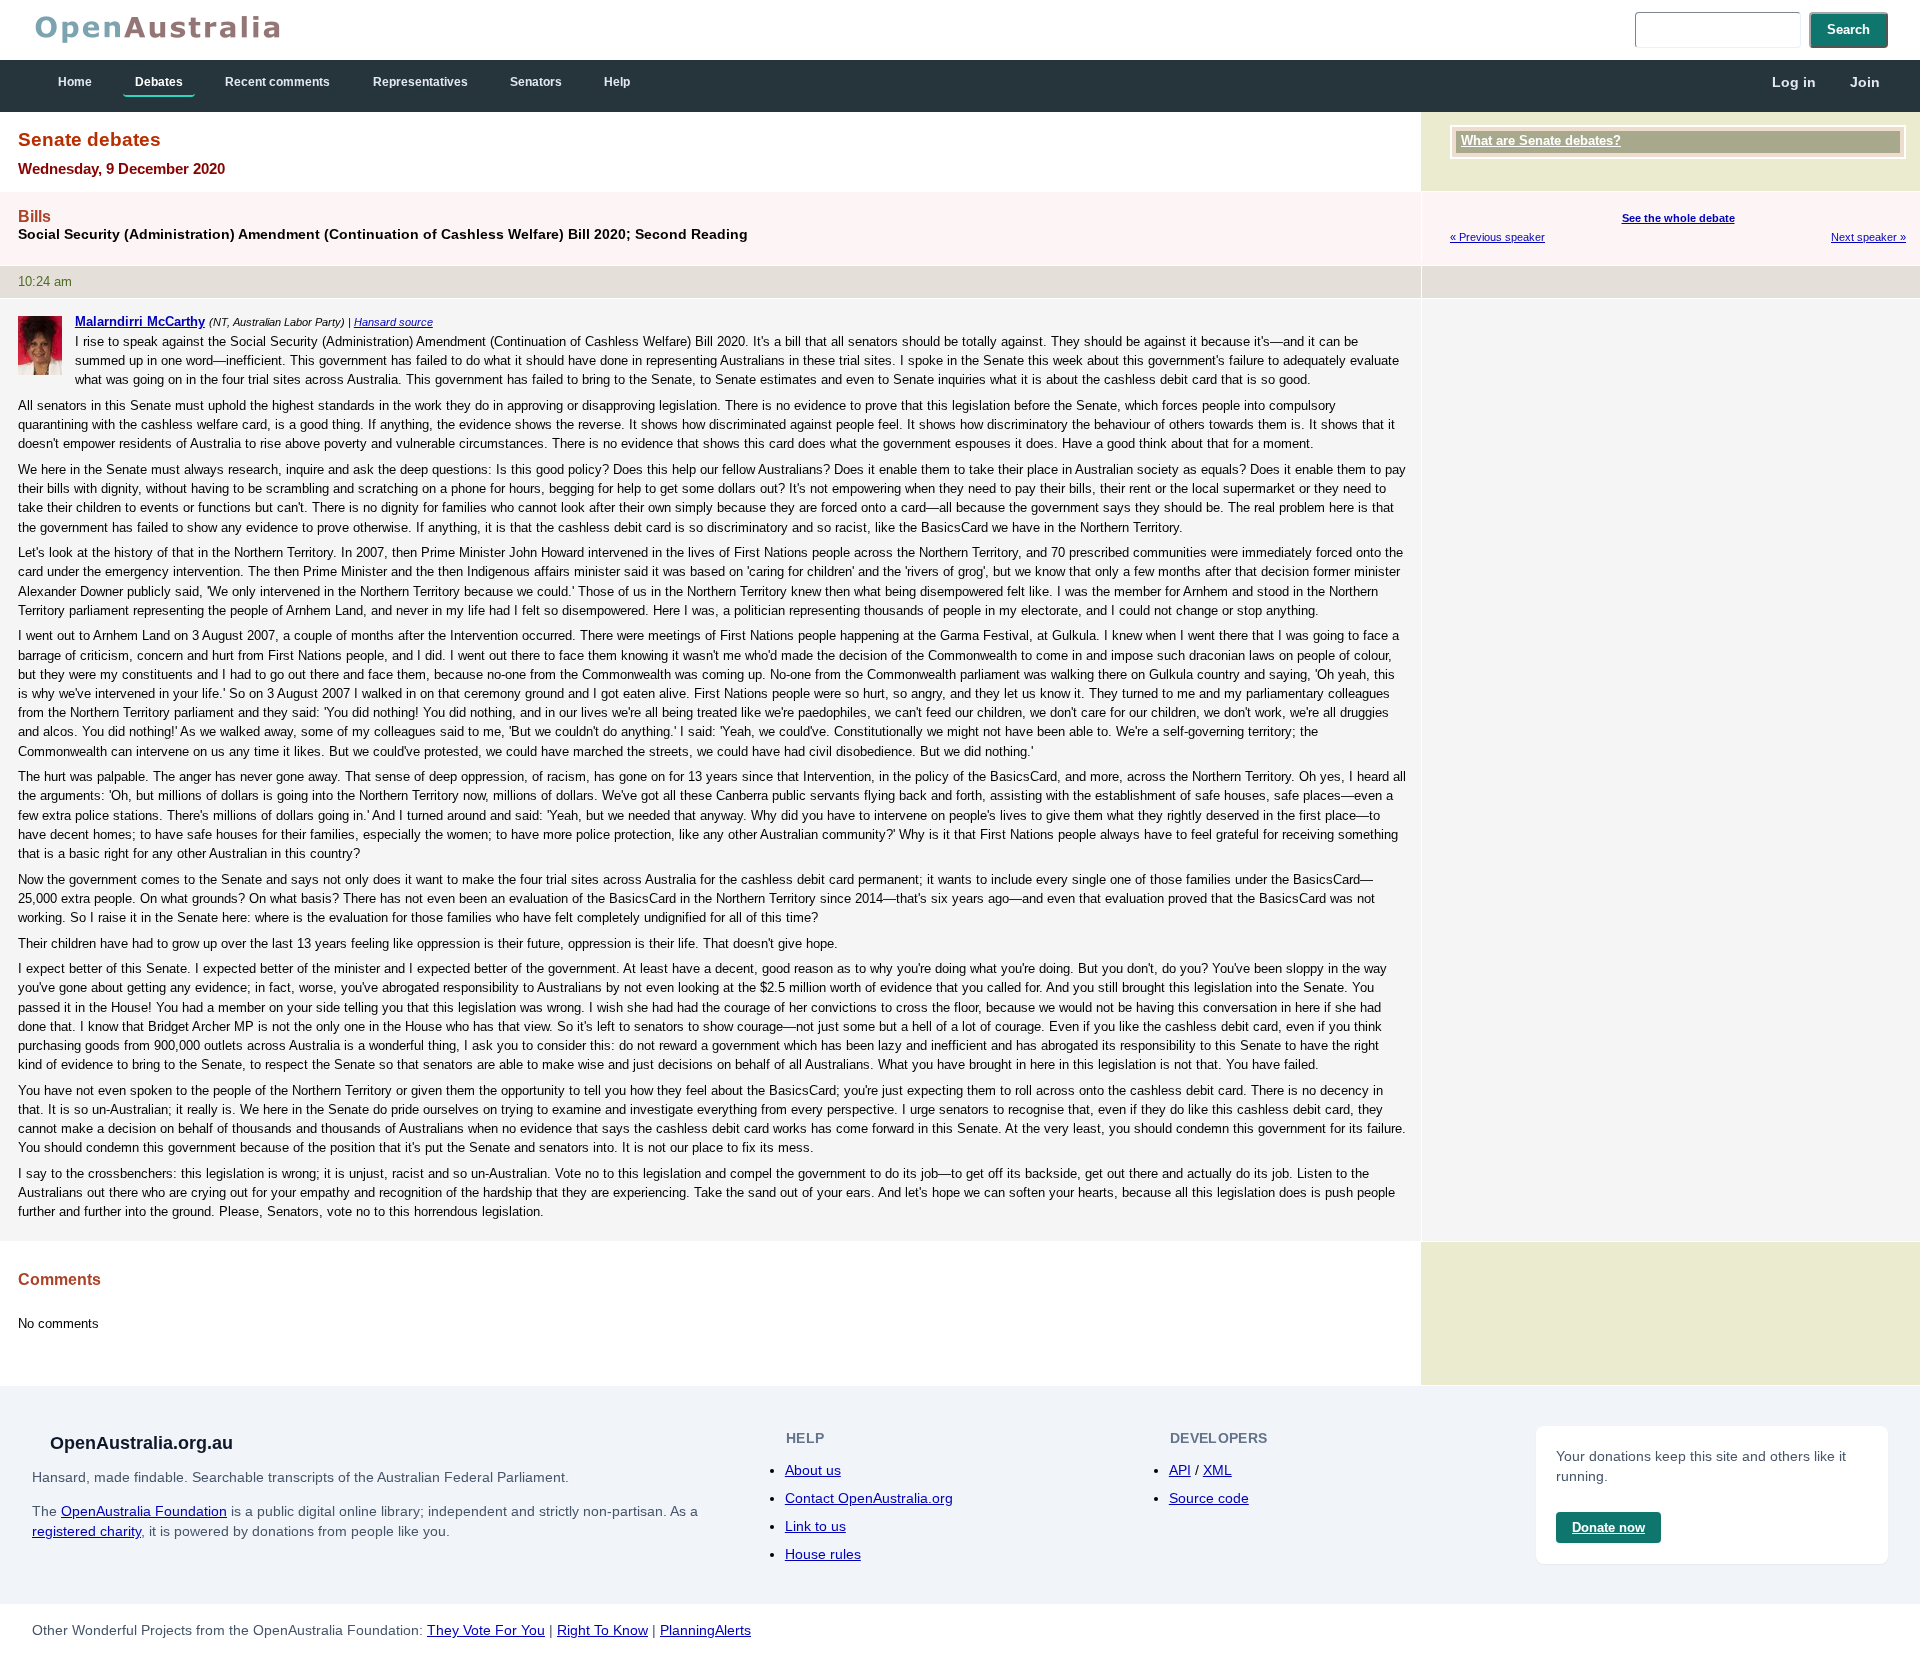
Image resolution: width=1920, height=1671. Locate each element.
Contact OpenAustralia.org (869, 1498)
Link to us (815, 1526)
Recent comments (277, 82)
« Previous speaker (1497, 237)
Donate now (1608, 1527)
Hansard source (393, 322)
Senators (536, 82)
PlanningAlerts (705, 1630)
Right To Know (602, 1630)
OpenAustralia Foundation (144, 1511)
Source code (1209, 1498)
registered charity (86, 1531)
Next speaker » (1868, 237)
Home (75, 82)
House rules (823, 1554)
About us (813, 1470)
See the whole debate (1678, 218)
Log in (1794, 82)
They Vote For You (486, 1630)
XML (1217, 1470)
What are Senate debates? (1541, 140)
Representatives (420, 82)
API (1180, 1470)
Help (617, 82)
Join (1865, 82)
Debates (159, 82)
